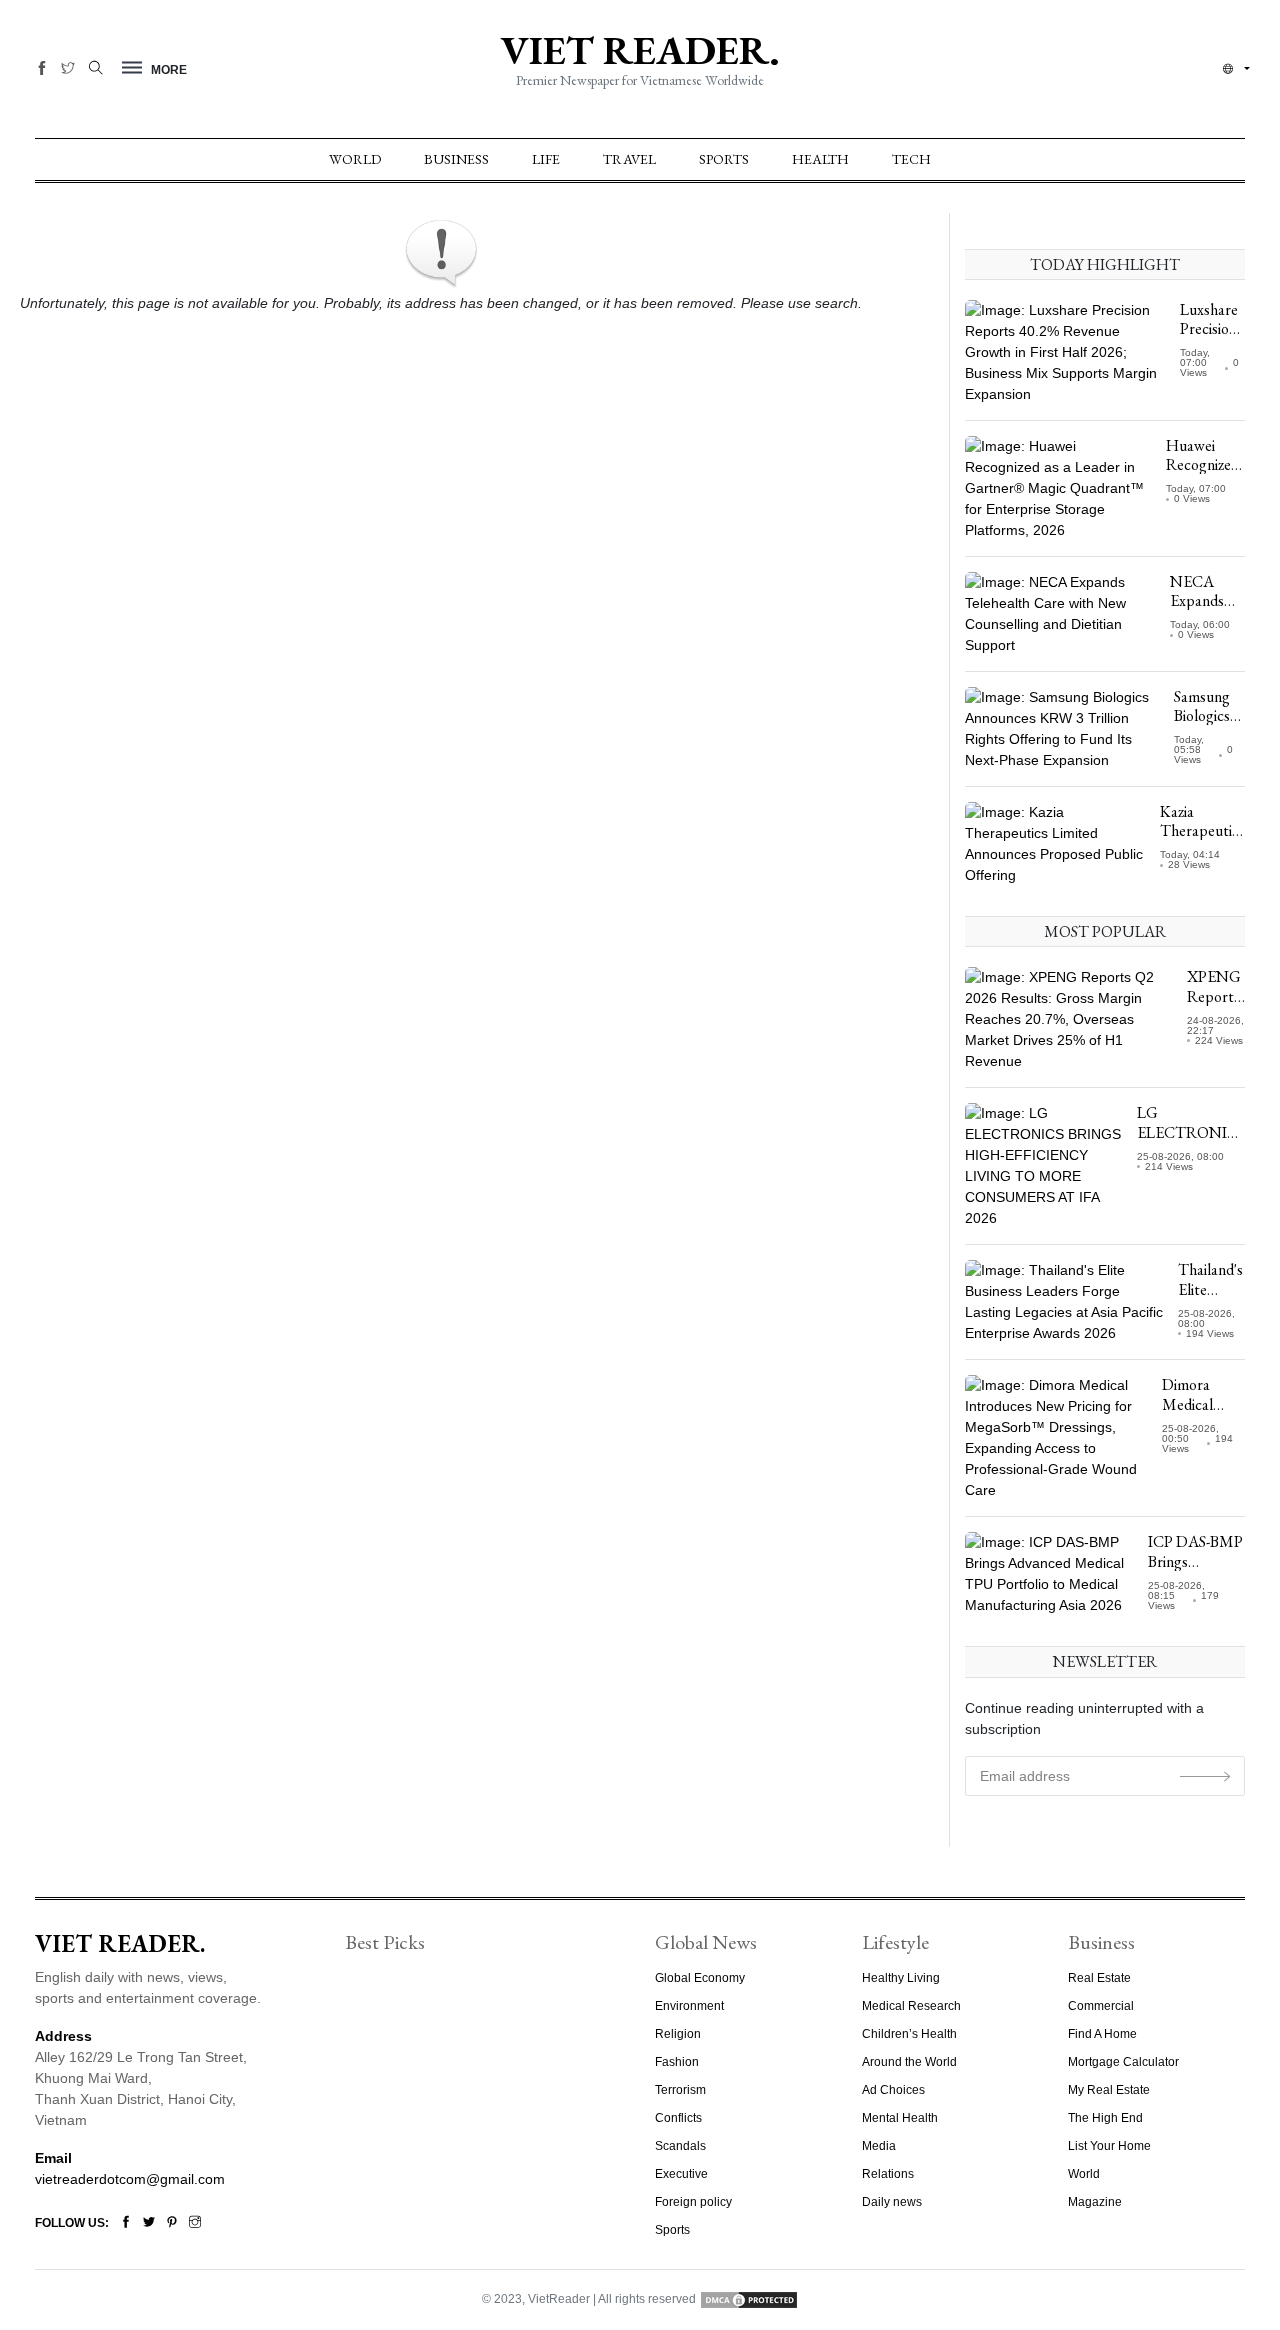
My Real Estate (1109, 2090)
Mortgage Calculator (1123, 2062)
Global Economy (700, 1978)
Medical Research (911, 2006)
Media (879, 2146)
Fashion (677, 2062)
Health (820, 159)
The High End (1105, 2118)
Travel (629, 159)
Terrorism (680, 2090)
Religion (678, 2034)
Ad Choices (893, 2090)
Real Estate (1099, 1978)
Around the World (909, 2062)
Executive (681, 2174)
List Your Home (1109, 2146)
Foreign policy (693, 2202)
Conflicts (678, 2118)
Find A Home (1102, 2034)
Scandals (680, 2146)
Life (546, 159)
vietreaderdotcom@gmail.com (130, 2179)
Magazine (1095, 2202)
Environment (689, 2006)
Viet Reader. (640, 50)
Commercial (1101, 2006)
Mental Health (900, 2118)
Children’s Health (909, 2034)
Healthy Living (901, 1978)
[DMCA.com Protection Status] (749, 2299)
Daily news (892, 2202)
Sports (724, 159)
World (355, 159)
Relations (888, 2174)
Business (456, 159)
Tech (911, 159)
